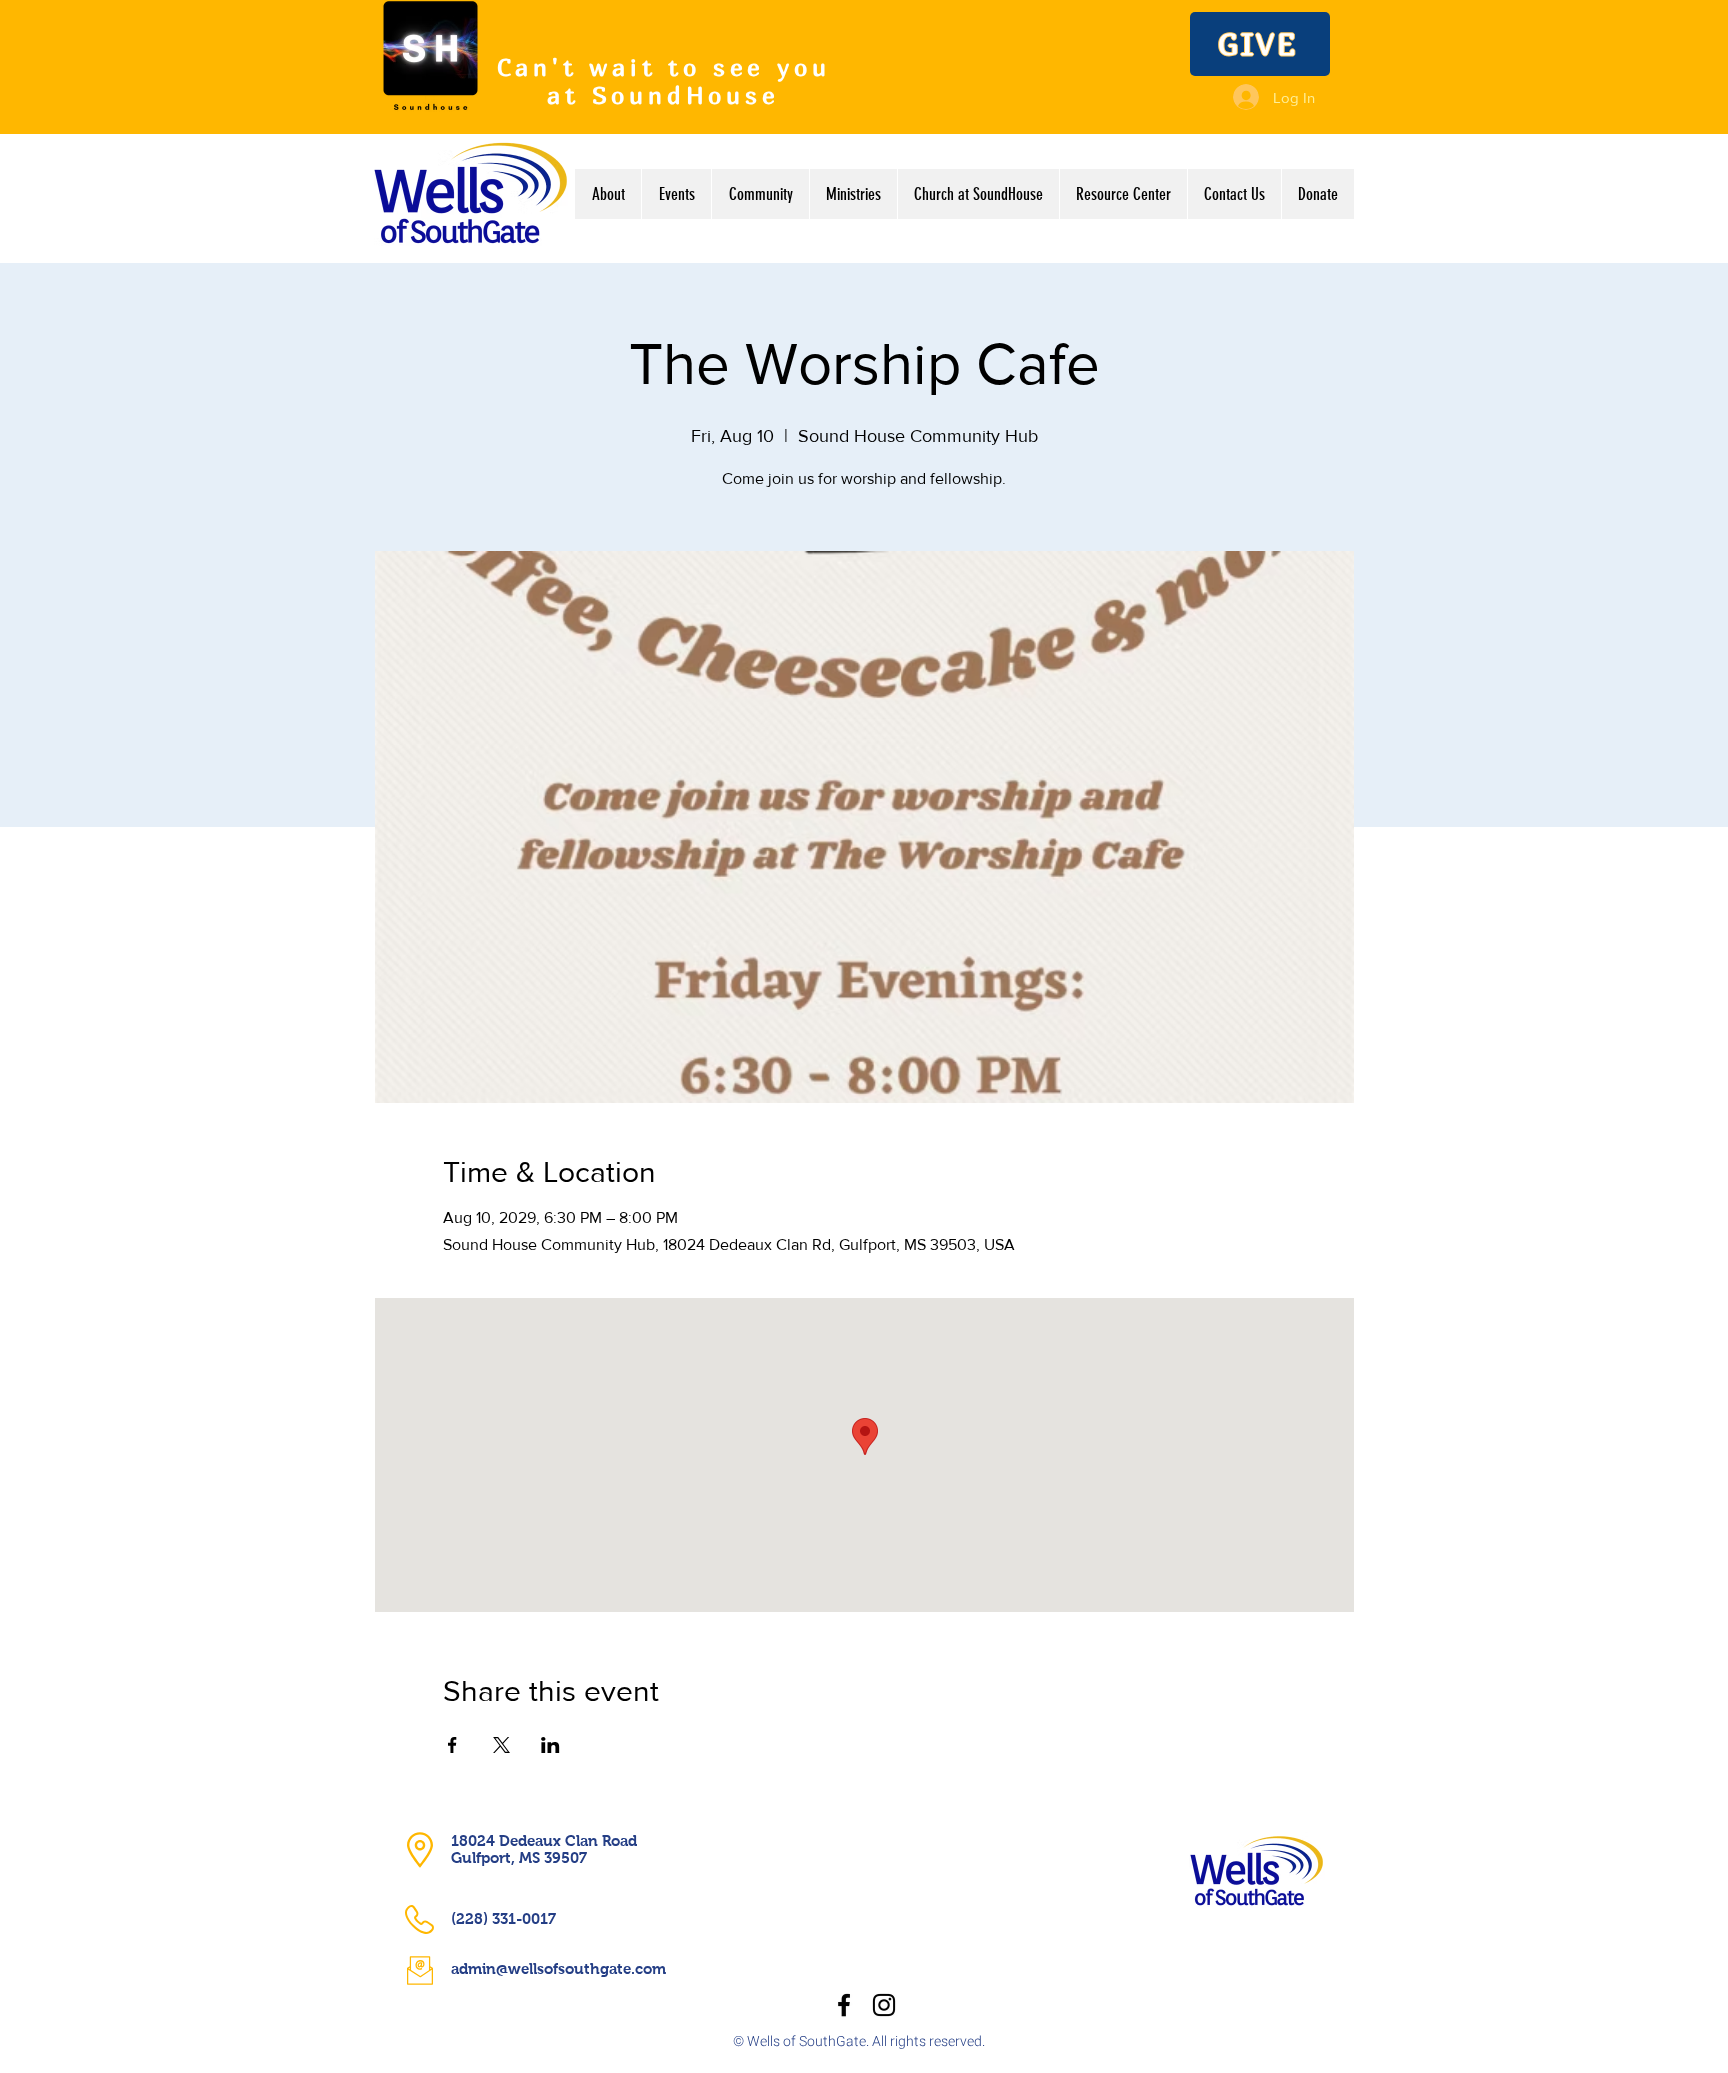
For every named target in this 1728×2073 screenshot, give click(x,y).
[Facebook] (844, 2005)
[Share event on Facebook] (452, 1745)
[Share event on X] (501, 1745)
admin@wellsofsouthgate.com (558, 1968)
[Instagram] (884, 2005)
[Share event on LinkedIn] (550, 1745)
